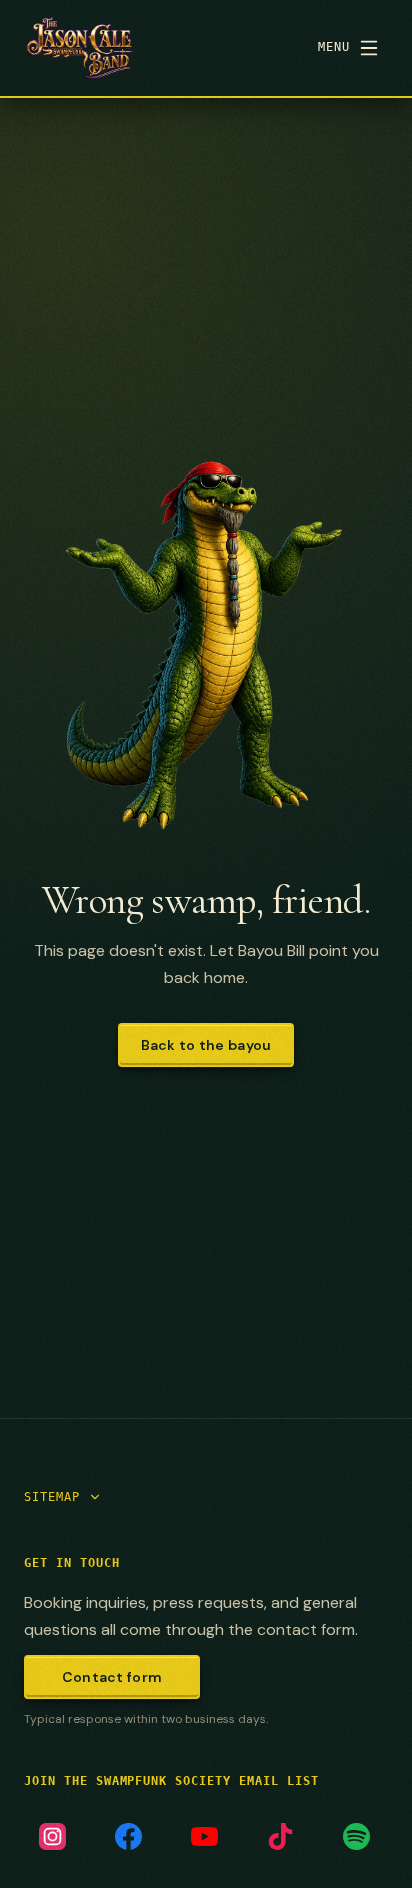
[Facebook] (128, 1836)
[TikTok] (280, 1836)
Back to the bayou (206, 1045)
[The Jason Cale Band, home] (79, 48)
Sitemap (52, 1497)
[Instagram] (52, 1836)
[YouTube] (204, 1836)
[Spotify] (356, 1836)
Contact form (112, 1677)
